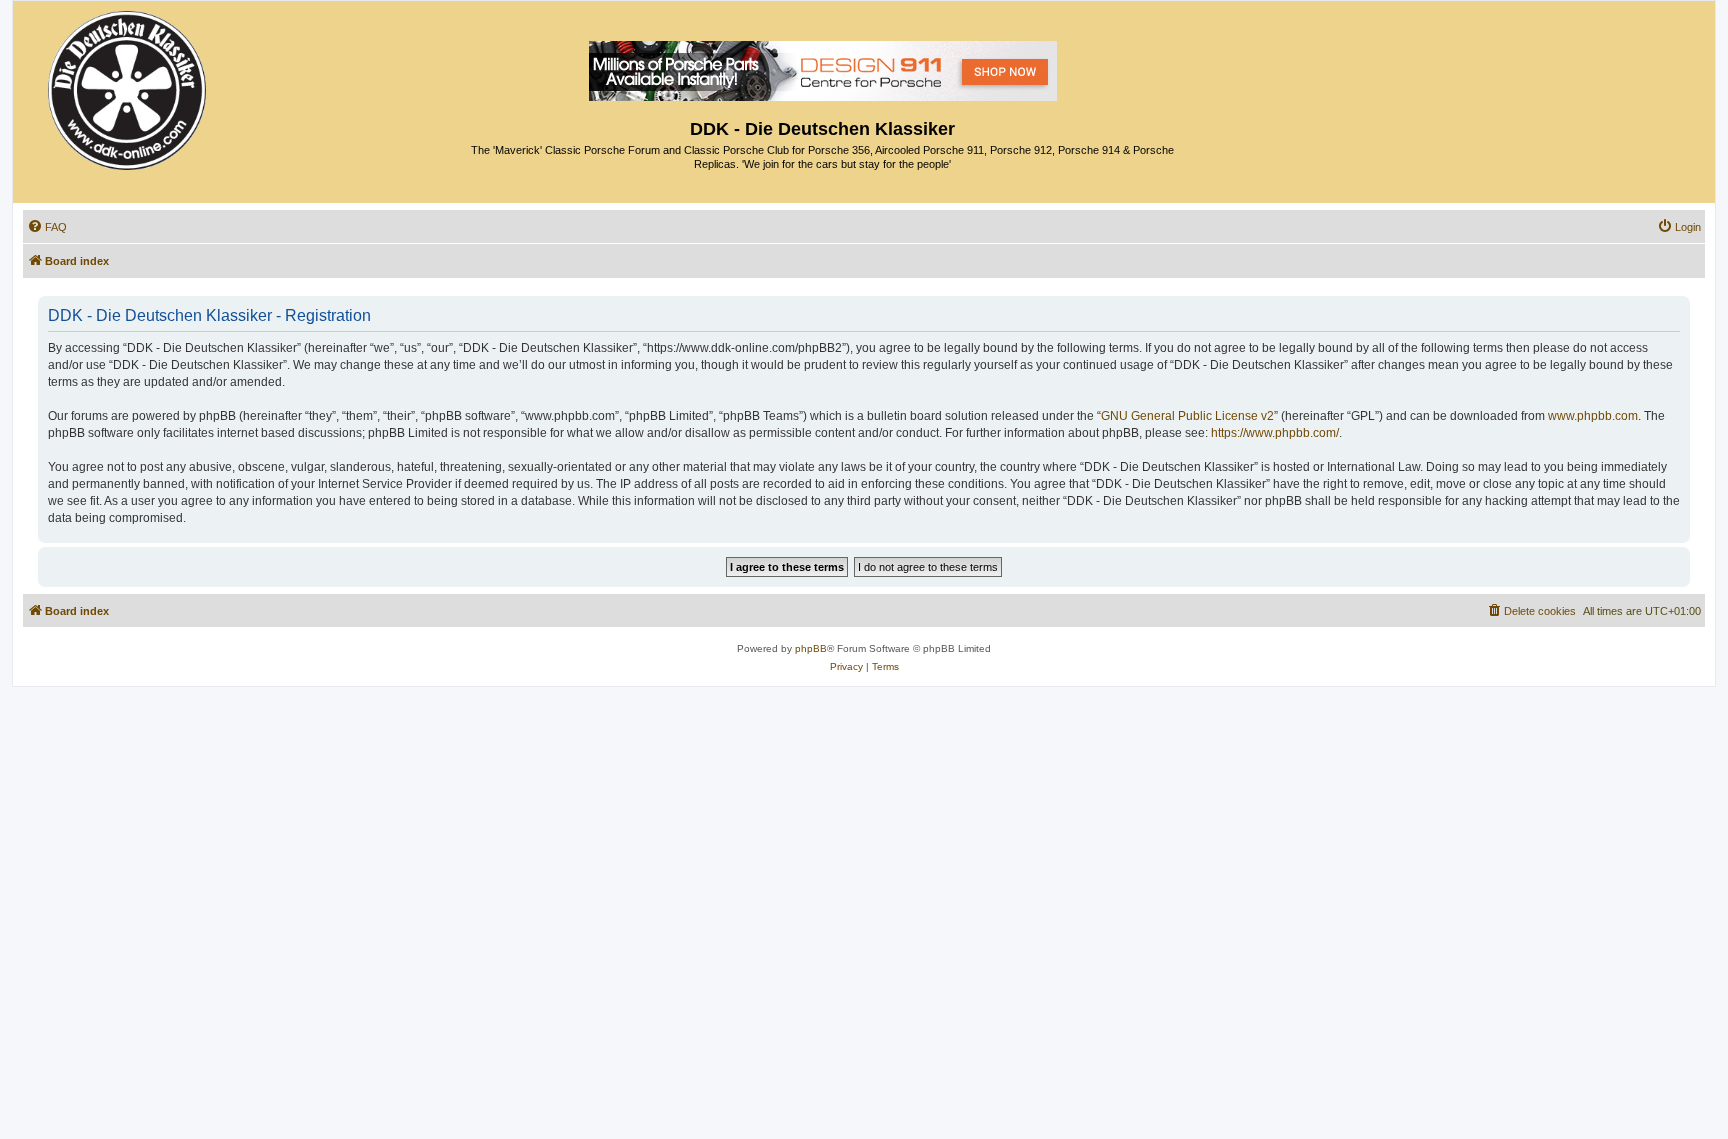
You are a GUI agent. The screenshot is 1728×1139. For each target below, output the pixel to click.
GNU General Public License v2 (1187, 416)
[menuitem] (47, 227)
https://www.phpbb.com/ (1275, 433)
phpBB (811, 648)
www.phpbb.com (1593, 416)
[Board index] (128, 85)
